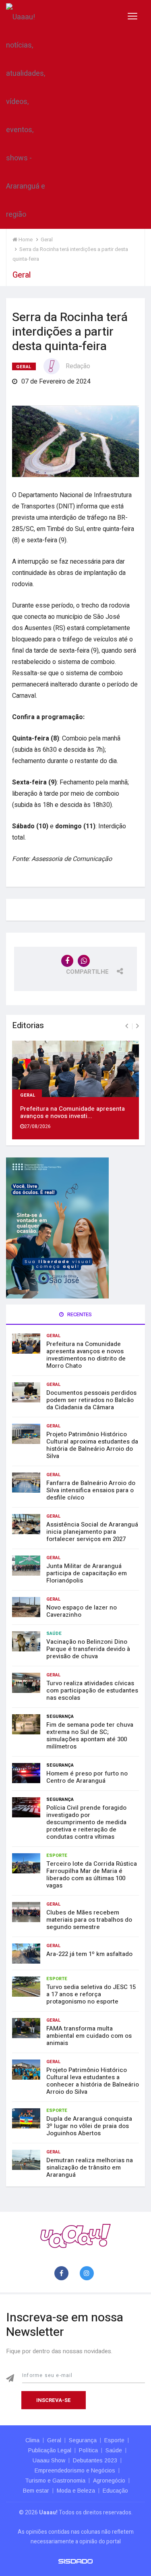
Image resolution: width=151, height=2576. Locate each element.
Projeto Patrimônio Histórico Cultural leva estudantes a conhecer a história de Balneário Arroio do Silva (93, 2081)
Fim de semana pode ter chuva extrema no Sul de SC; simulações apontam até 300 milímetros (90, 1736)
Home (25, 240)
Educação (115, 2491)
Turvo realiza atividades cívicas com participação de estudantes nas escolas (92, 1690)
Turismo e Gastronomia (55, 2481)
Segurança (60, 1716)
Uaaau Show (49, 2460)
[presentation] (127, 1026)
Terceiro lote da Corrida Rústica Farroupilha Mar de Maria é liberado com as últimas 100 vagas (92, 1875)
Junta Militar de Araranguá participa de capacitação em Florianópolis (87, 1573)
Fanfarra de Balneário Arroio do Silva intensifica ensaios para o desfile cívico (91, 1490)
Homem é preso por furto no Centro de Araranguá (87, 1777)
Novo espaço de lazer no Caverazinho (82, 1611)
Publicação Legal (50, 2450)
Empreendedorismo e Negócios (75, 2470)
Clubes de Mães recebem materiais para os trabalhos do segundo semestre (89, 1920)
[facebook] (63, 2274)
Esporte (57, 1855)
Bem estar (36, 2491)
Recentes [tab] (79, 1314)
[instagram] (88, 2274)
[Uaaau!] (75, 2235)
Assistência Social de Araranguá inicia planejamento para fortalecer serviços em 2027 (92, 1532)
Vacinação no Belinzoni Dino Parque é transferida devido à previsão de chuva (88, 1649)
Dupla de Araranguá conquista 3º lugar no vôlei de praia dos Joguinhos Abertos (89, 2126)
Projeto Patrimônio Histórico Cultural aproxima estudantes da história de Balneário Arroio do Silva (92, 1445)
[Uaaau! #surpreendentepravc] (26, 114)
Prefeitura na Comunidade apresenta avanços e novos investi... (72, 1112)
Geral (24, 367)
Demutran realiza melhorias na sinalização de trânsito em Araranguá (90, 2167)
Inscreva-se (54, 2400)
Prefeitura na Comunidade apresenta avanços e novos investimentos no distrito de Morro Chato (86, 1355)
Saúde (54, 1633)
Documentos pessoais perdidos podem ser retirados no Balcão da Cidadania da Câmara (91, 1400)
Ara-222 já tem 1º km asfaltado (89, 1954)
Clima (32, 2440)
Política (88, 2450)
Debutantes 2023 (95, 2460)
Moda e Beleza (76, 2491)
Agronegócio (109, 2481)
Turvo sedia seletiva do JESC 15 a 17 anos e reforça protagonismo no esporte (91, 1994)
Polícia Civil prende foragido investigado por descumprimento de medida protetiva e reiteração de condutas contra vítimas (86, 1822)
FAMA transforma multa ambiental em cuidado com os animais (89, 2036)
